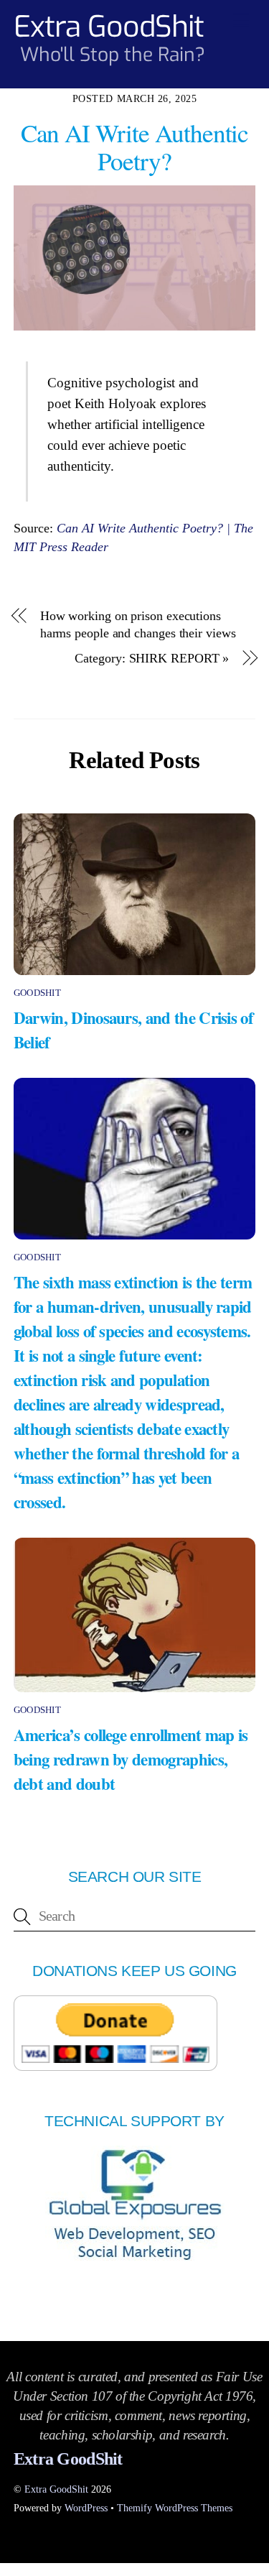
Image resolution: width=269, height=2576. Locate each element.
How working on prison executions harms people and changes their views (138, 625)
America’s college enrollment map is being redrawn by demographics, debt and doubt (131, 1759)
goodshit (37, 993)
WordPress (86, 2508)
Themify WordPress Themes (175, 2508)
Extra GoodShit (56, 2489)
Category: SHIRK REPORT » (152, 658)
